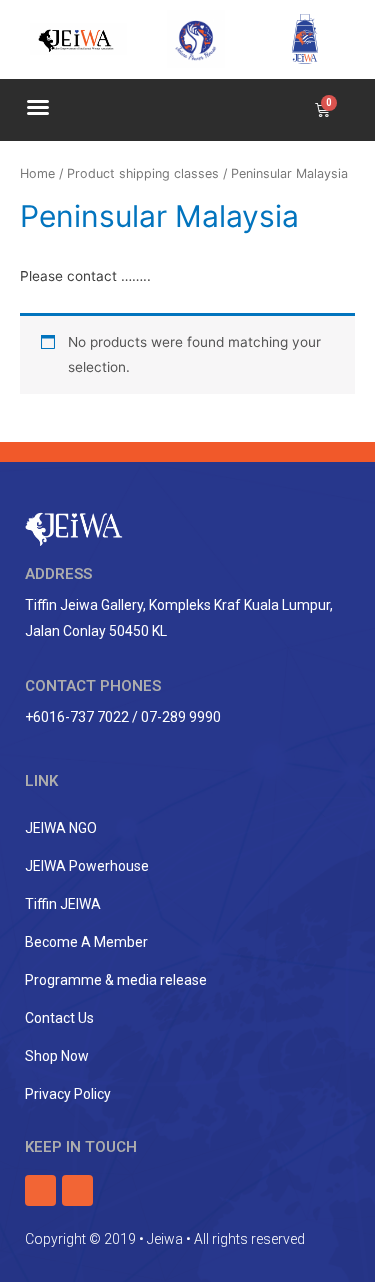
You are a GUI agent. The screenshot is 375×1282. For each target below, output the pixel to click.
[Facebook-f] (40, 1190)
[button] (38, 107)
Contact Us (59, 1018)
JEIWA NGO (61, 828)
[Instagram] (77, 1190)
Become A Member (86, 942)
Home (37, 173)
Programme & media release (116, 980)
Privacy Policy (68, 1094)
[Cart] (322, 110)
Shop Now (57, 1056)
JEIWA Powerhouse (87, 866)
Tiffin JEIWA (63, 904)
